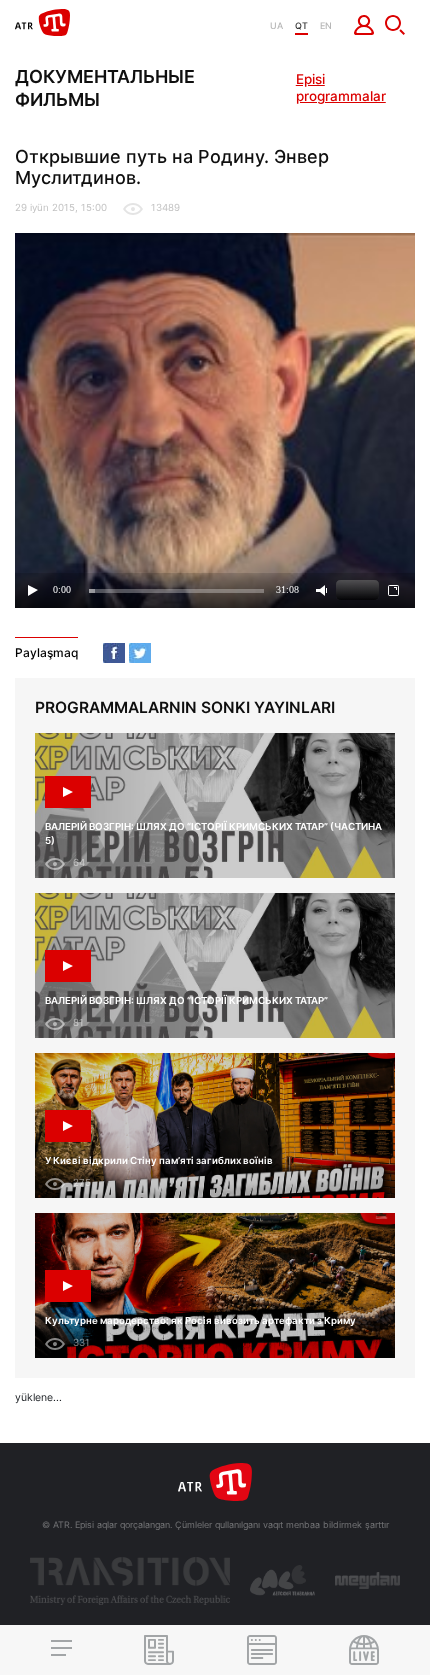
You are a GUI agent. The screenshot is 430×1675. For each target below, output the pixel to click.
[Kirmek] (364, 25)
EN (326, 25)
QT (301, 25)
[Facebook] (114, 653)
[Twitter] (140, 653)
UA (276, 25)
